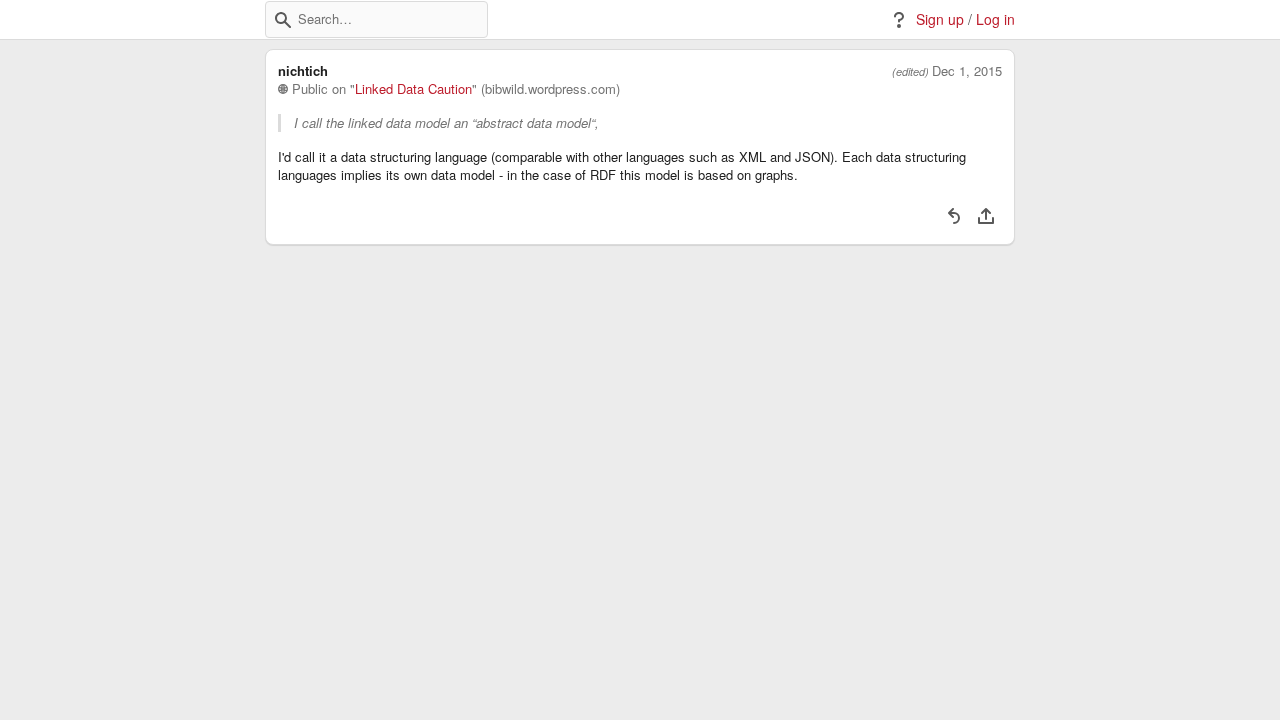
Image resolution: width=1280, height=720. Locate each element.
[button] (283, 20)
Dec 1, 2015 (967, 71)
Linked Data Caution (413, 89)
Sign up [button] (940, 19)
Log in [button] (995, 19)
